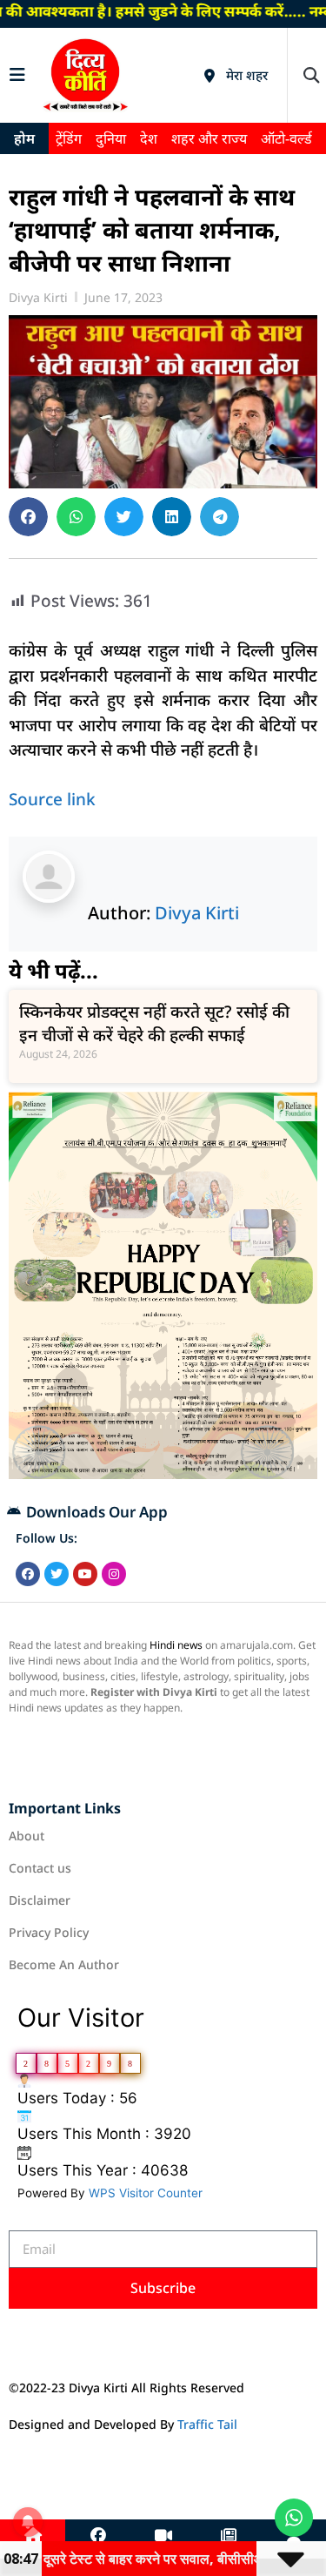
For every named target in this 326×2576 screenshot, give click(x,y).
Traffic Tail (207, 2424)
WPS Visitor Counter (146, 2193)
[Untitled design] (163, 1474)
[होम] (33, 2536)
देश (149, 138)
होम (24, 138)
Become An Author (64, 1964)
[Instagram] (114, 1574)
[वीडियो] (163, 2536)
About (27, 1836)
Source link (52, 799)
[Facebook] (28, 1574)
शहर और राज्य (209, 138)
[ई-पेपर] (229, 2536)
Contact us (40, 1868)
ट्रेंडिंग (69, 138)
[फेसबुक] (98, 2536)
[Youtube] (85, 1574)
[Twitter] (57, 1574)
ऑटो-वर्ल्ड (286, 138)
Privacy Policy (49, 1932)
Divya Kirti (197, 913)
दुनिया (111, 138)
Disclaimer (40, 1900)
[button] (311, 75)
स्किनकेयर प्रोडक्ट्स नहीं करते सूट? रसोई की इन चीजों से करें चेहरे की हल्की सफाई (154, 1023)
